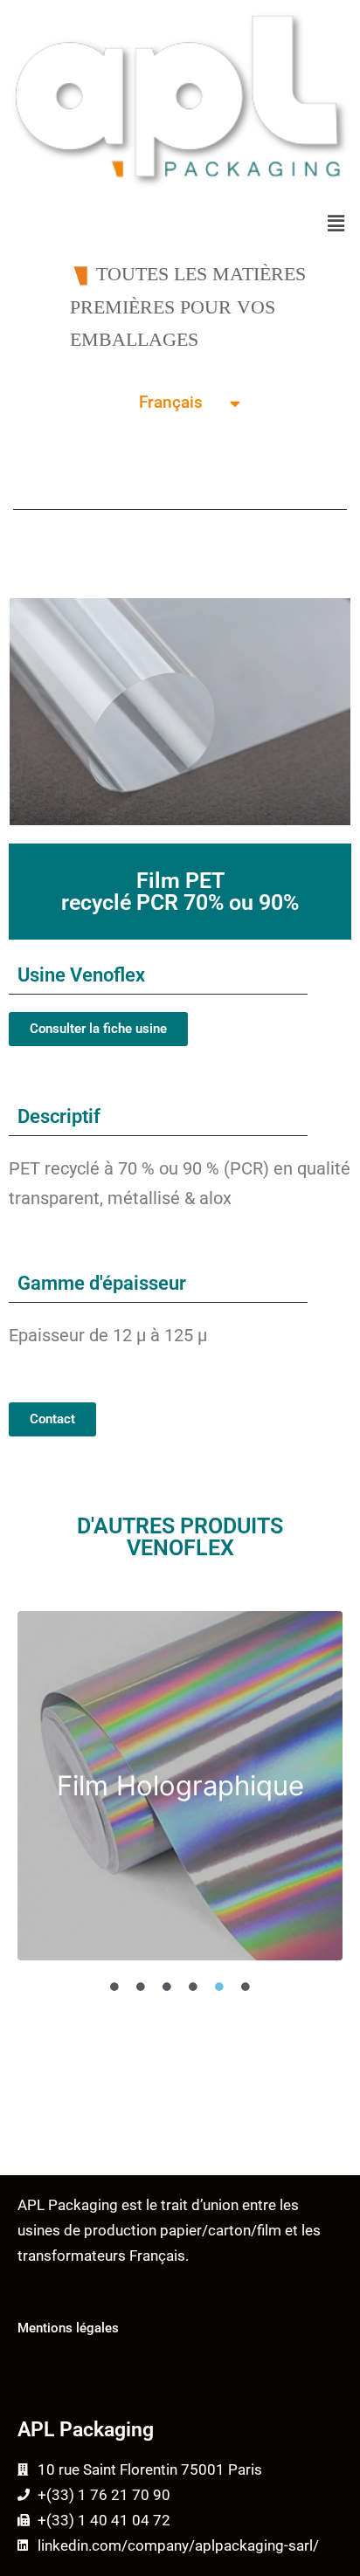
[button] (336, 224)
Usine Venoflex (81, 975)
